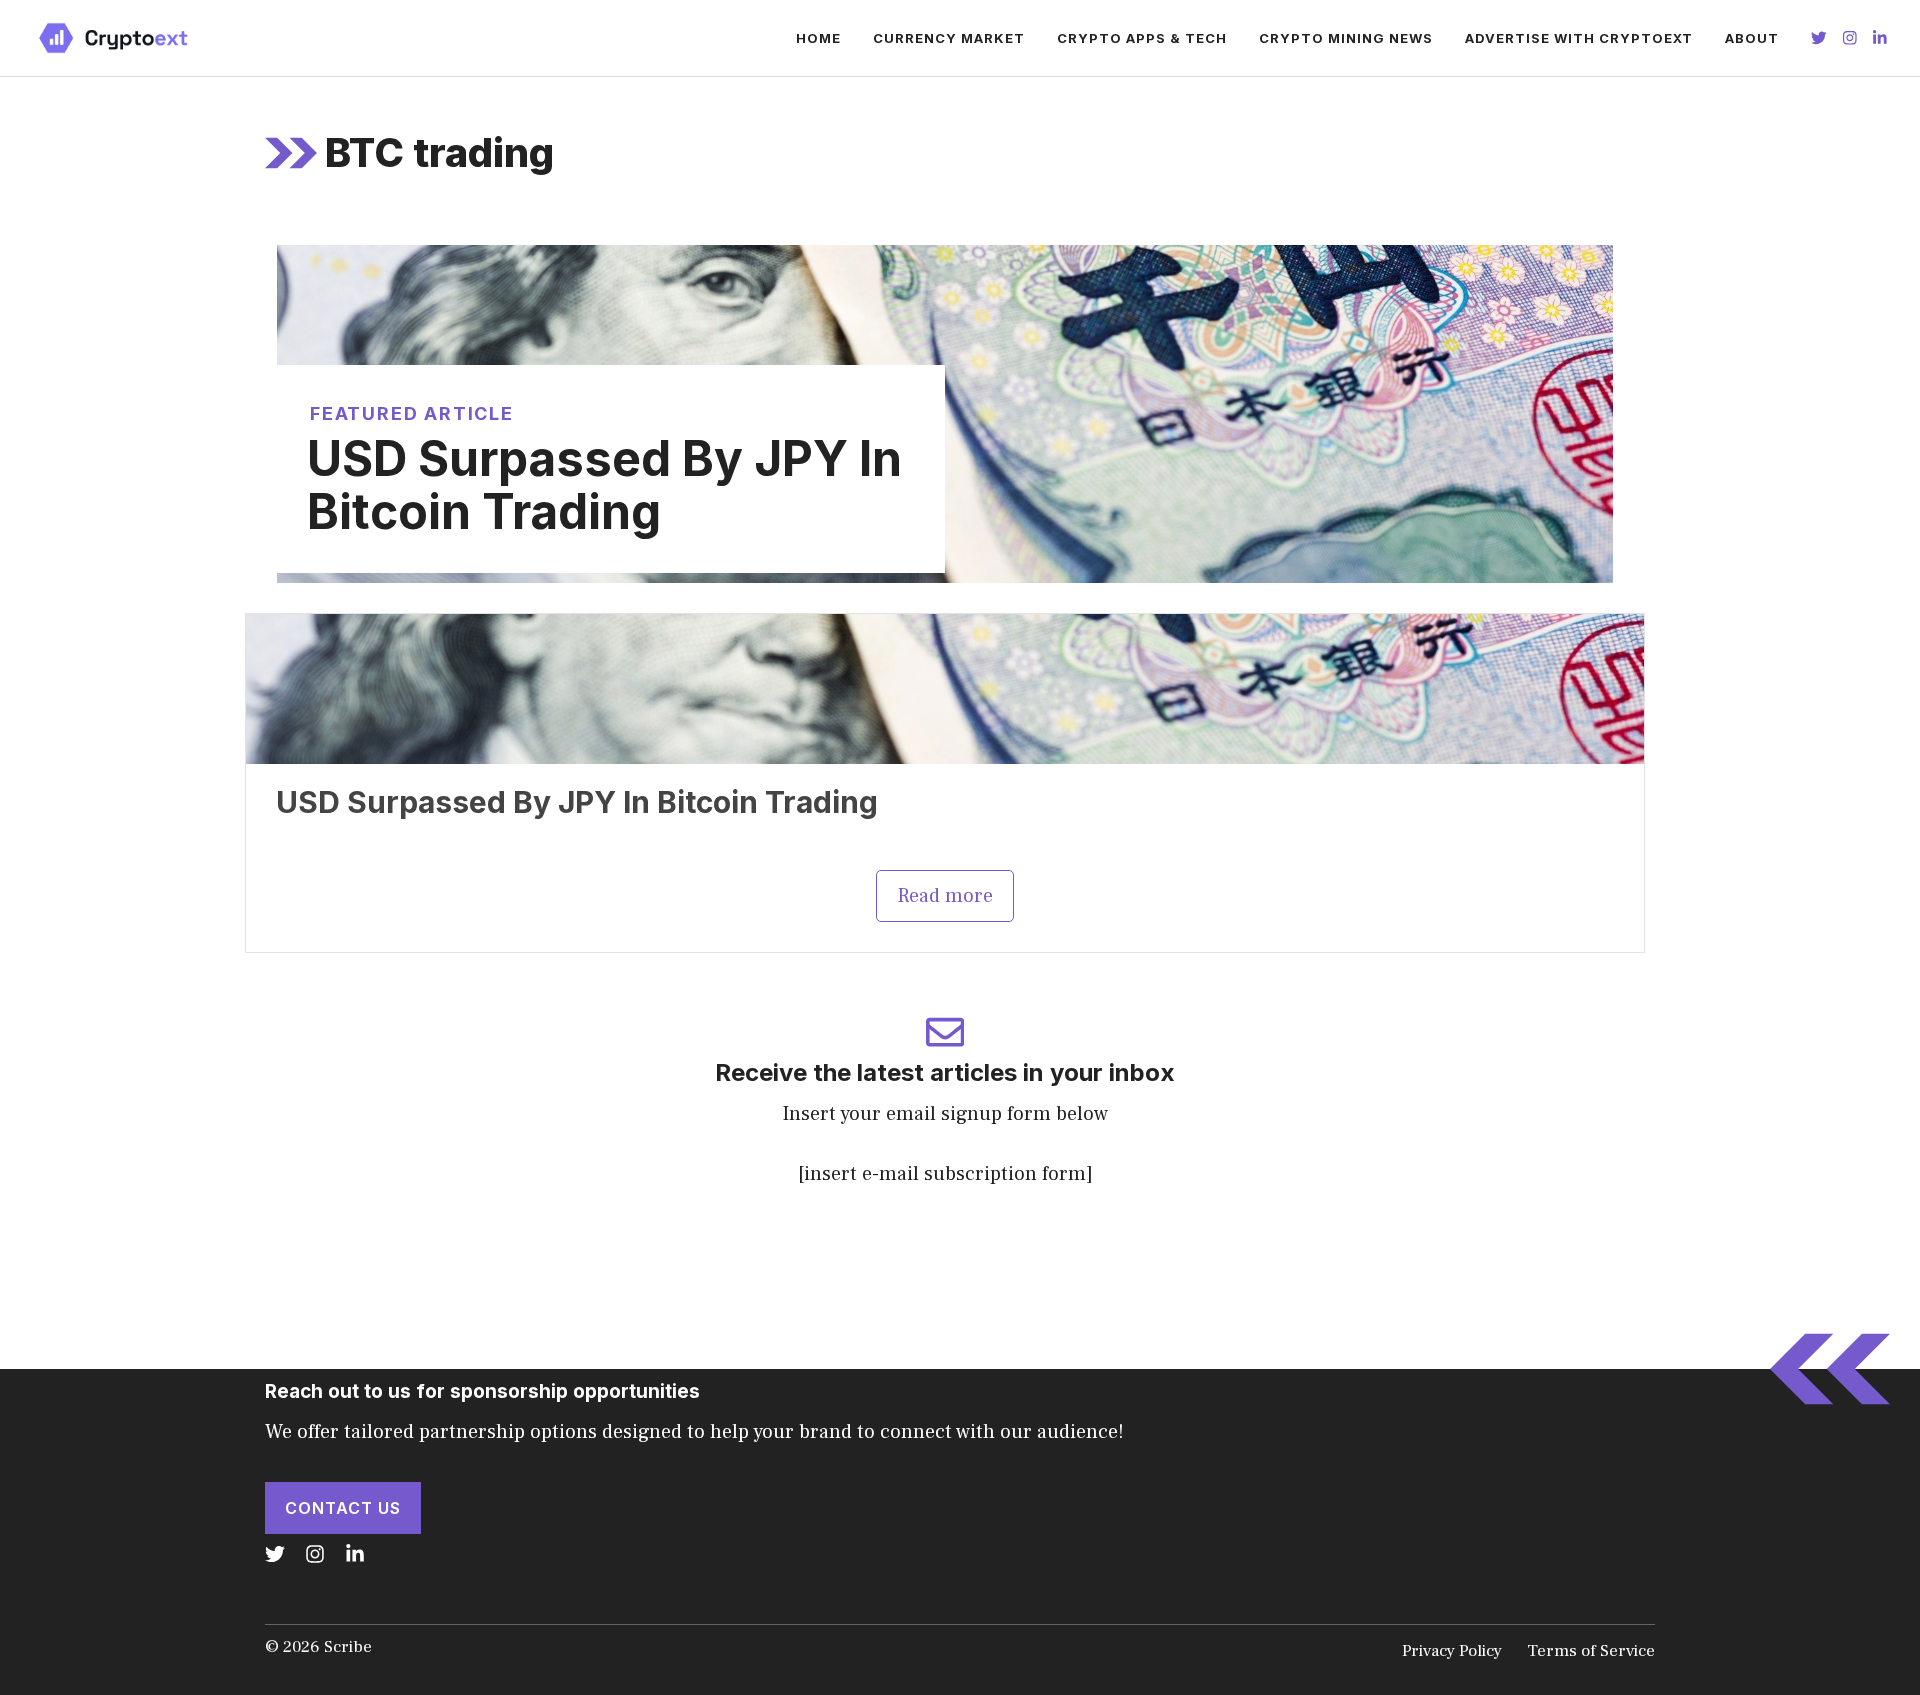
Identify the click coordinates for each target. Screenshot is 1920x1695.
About (1752, 38)
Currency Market (949, 38)
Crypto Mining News (1346, 38)
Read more (945, 896)
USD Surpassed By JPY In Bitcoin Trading (604, 485)
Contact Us (343, 1508)
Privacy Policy (1452, 1651)
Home (818, 38)
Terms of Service (1591, 1651)
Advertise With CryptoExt (1579, 38)
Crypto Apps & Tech (1142, 38)
